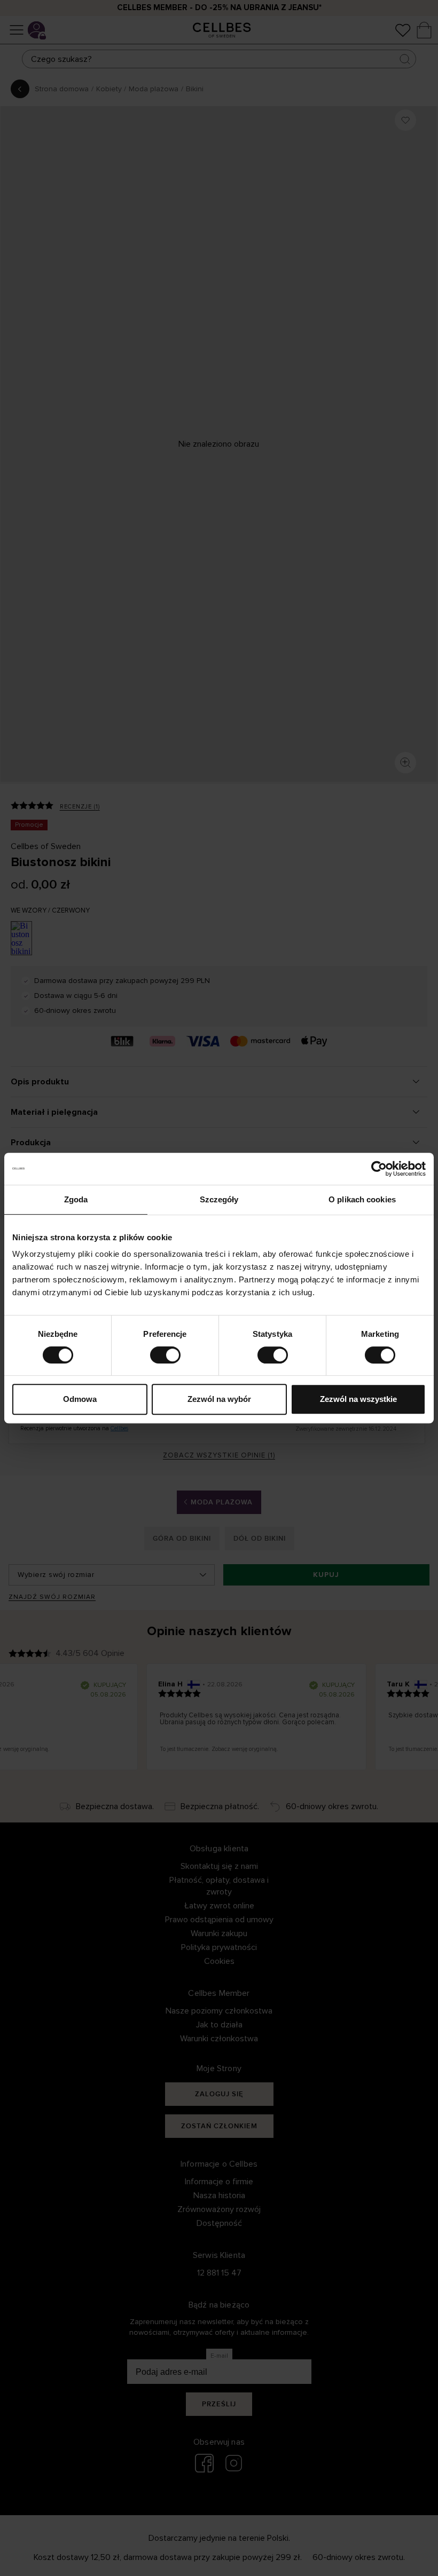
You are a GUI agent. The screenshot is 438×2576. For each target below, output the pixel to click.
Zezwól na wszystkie (358, 1399)
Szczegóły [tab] (219, 1199)
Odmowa (80, 1399)
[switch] (165, 1355)
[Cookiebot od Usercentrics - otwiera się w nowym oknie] (379, 1169)
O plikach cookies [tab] (362, 1199)
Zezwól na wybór (219, 1399)
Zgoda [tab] (76, 1199)
